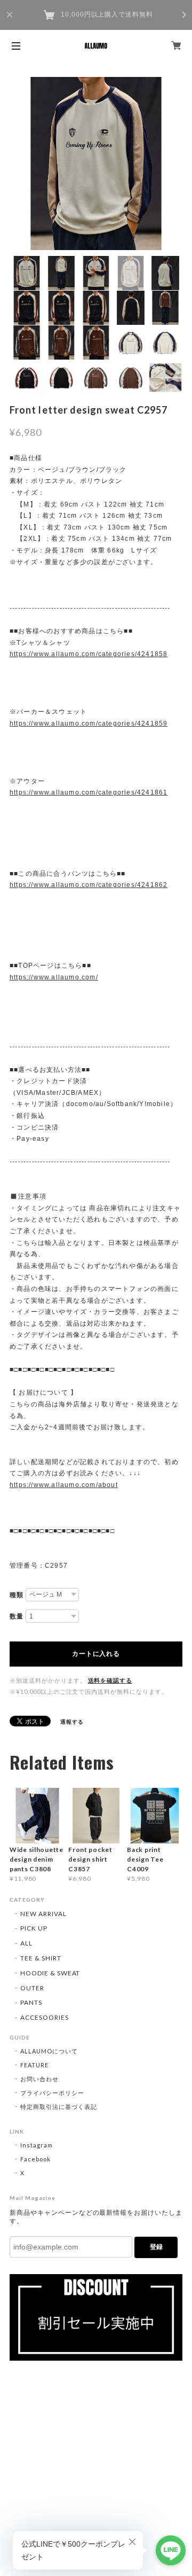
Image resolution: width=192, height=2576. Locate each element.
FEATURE (34, 2065)
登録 (156, 2247)
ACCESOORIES (45, 2017)
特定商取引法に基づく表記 (59, 2107)
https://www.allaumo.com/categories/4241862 (89, 885)
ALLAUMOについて (49, 2051)
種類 (17, 1595)
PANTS (31, 2002)
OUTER (32, 1988)
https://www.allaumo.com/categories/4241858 (89, 654)
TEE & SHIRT (41, 1958)
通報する (72, 1722)
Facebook (35, 2159)
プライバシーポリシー (52, 2093)
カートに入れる (96, 1654)
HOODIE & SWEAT (50, 1973)
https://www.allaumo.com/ (54, 977)
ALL (26, 1943)
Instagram (37, 2145)
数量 (17, 1616)
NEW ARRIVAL (43, 1914)
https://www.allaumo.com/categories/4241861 (89, 792)
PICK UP (34, 1928)
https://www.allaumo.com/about (64, 1485)
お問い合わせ (39, 2079)
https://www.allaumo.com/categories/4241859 (89, 723)
